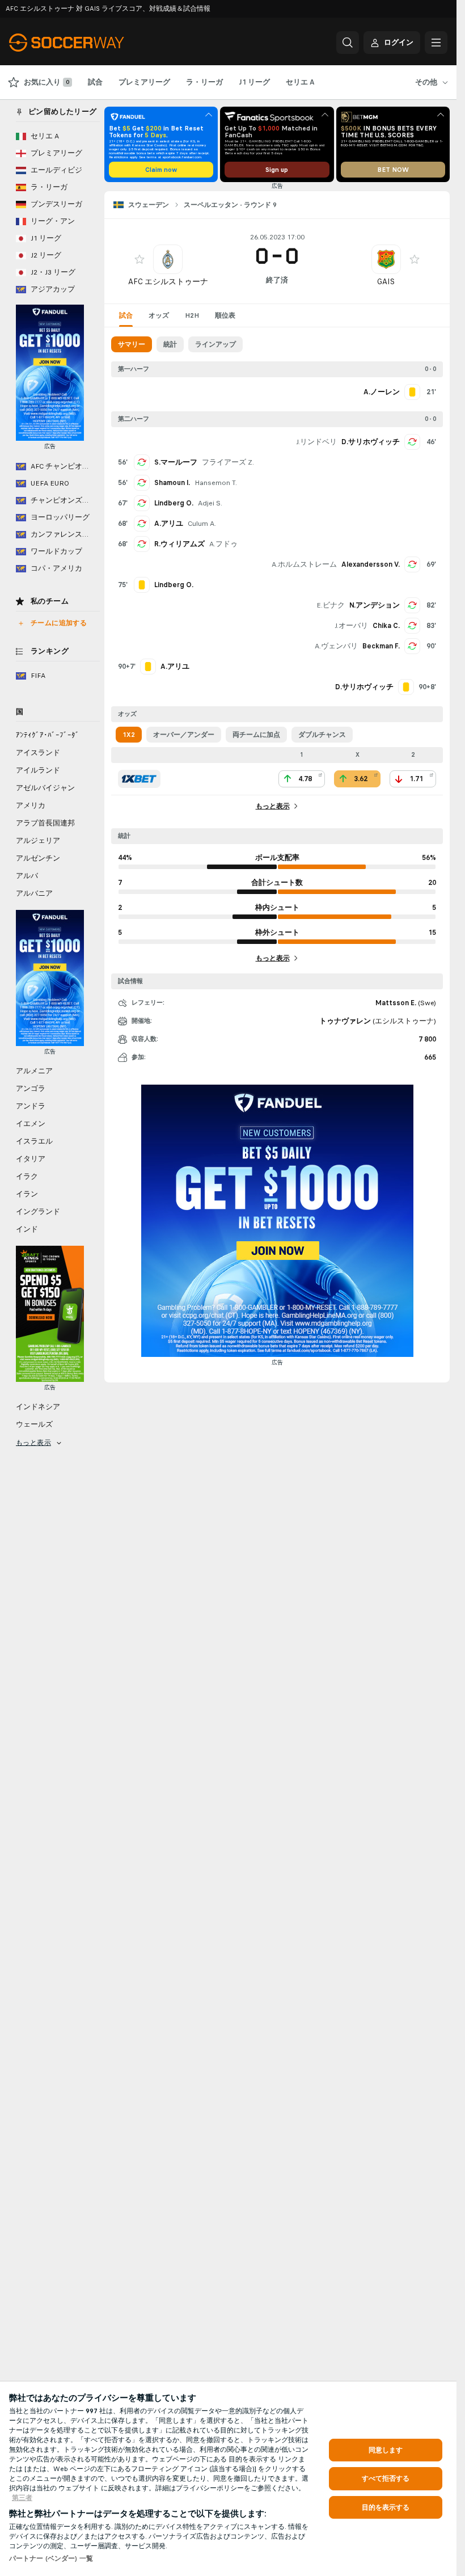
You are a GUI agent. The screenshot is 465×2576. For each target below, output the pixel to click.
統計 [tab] (170, 344)
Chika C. (386, 626)
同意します (386, 2450)
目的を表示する (386, 2507)
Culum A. (202, 524)
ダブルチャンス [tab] (322, 735)
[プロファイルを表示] (168, 259)
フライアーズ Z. (228, 462)
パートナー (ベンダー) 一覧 (51, 2558)
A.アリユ (169, 524)
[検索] (348, 43)
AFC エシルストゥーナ (168, 282)
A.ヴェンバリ (336, 646)
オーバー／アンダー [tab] (184, 735)
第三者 (22, 2498)
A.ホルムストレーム (304, 564)
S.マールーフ (176, 462)
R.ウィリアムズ (179, 544)
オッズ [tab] (159, 315)
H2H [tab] (192, 315)
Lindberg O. (174, 503)
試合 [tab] (126, 315)
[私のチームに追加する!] (139, 259)
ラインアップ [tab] (215, 344)
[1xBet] (139, 779)
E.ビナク (331, 605)
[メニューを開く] (436, 43)
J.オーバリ (351, 626)
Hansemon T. (216, 483)
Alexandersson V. (371, 564)
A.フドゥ (223, 544)
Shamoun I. (172, 483)
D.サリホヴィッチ (371, 442)
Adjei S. (210, 503)
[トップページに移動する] (87, 43)
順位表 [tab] (225, 315)
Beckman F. (381, 646)
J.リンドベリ (316, 442)
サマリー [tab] (132, 344)
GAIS (386, 282)
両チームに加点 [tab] (256, 735)
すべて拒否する (386, 2478)
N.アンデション (375, 605)
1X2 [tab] (129, 735)
